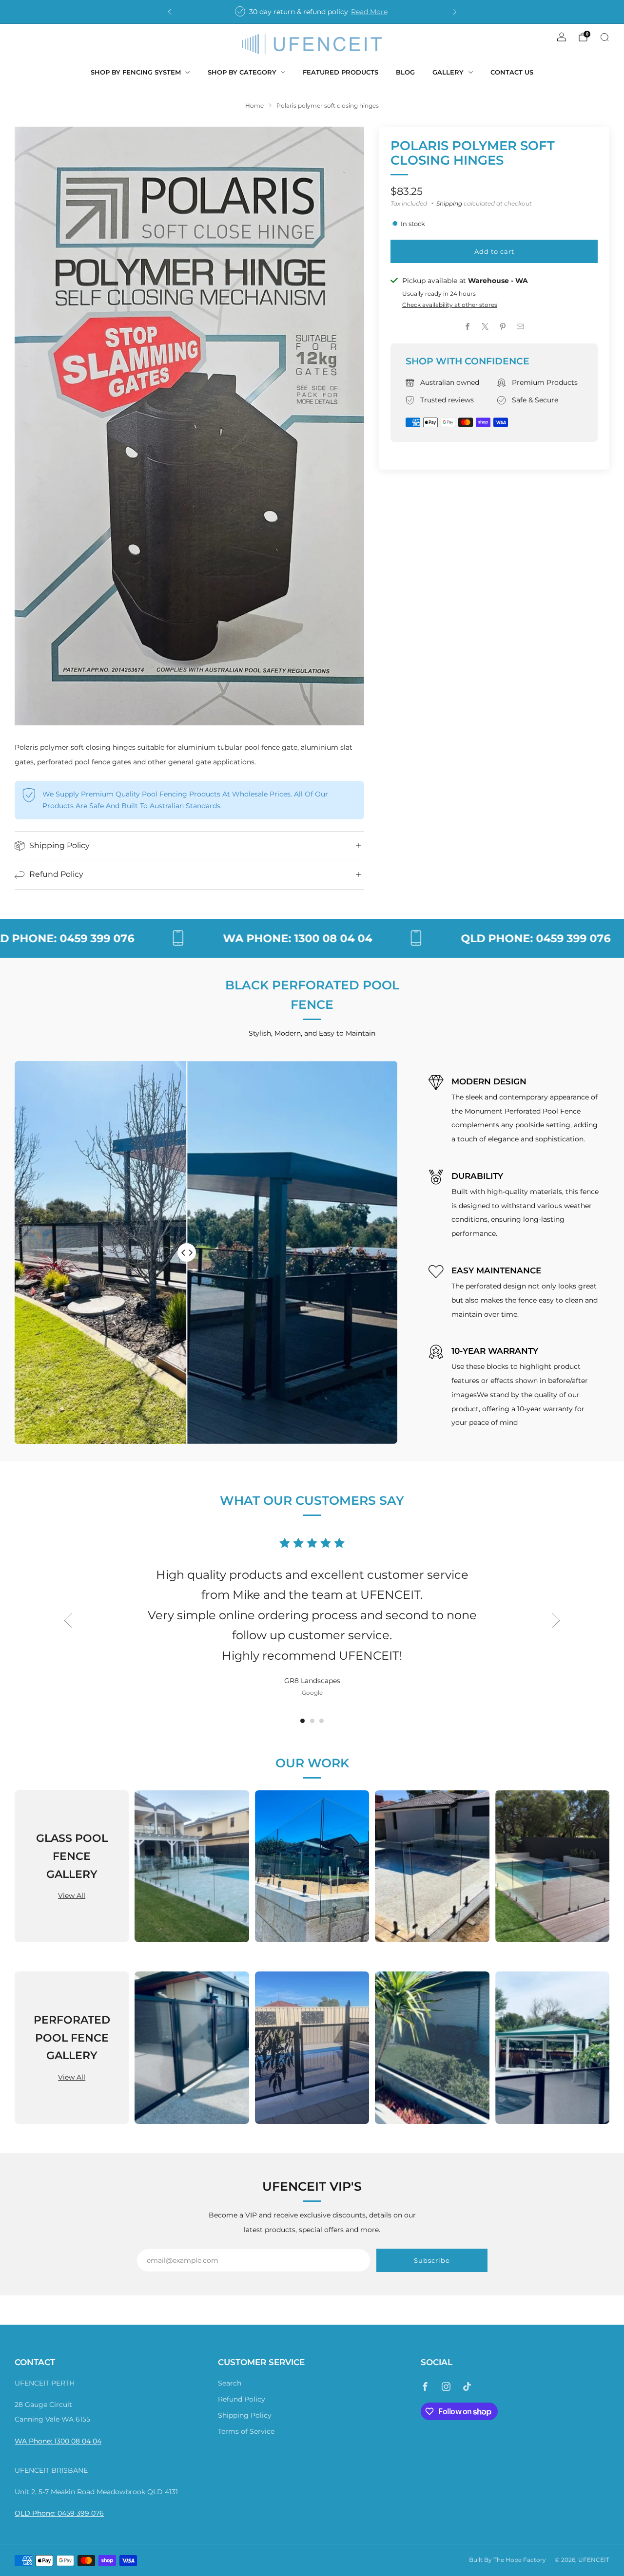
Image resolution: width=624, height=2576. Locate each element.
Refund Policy (242, 2399)
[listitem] (312, 12)
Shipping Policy (245, 2415)
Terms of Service (246, 2431)
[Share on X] (486, 327)
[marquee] (312, 938)
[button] (302, 1721)
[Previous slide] (68, 1620)
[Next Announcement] (455, 12)
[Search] (604, 37)
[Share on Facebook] (468, 327)
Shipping (449, 203)
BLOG (405, 72)
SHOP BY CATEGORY (242, 72)
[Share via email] (521, 327)
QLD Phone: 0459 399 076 (59, 2513)
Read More (369, 12)
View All (72, 1895)
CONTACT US (512, 72)
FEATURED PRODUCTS (341, 72)
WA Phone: (34, 2441)
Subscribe (432, 2260)
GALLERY (448, 72)
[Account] (562, 37)
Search (230, 2383)
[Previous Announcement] (170, 12)
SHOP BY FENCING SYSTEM (136, 72)
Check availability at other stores (450, 305)
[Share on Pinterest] (503, 327)
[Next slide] (556, 1620)
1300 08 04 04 (78, 2441)
